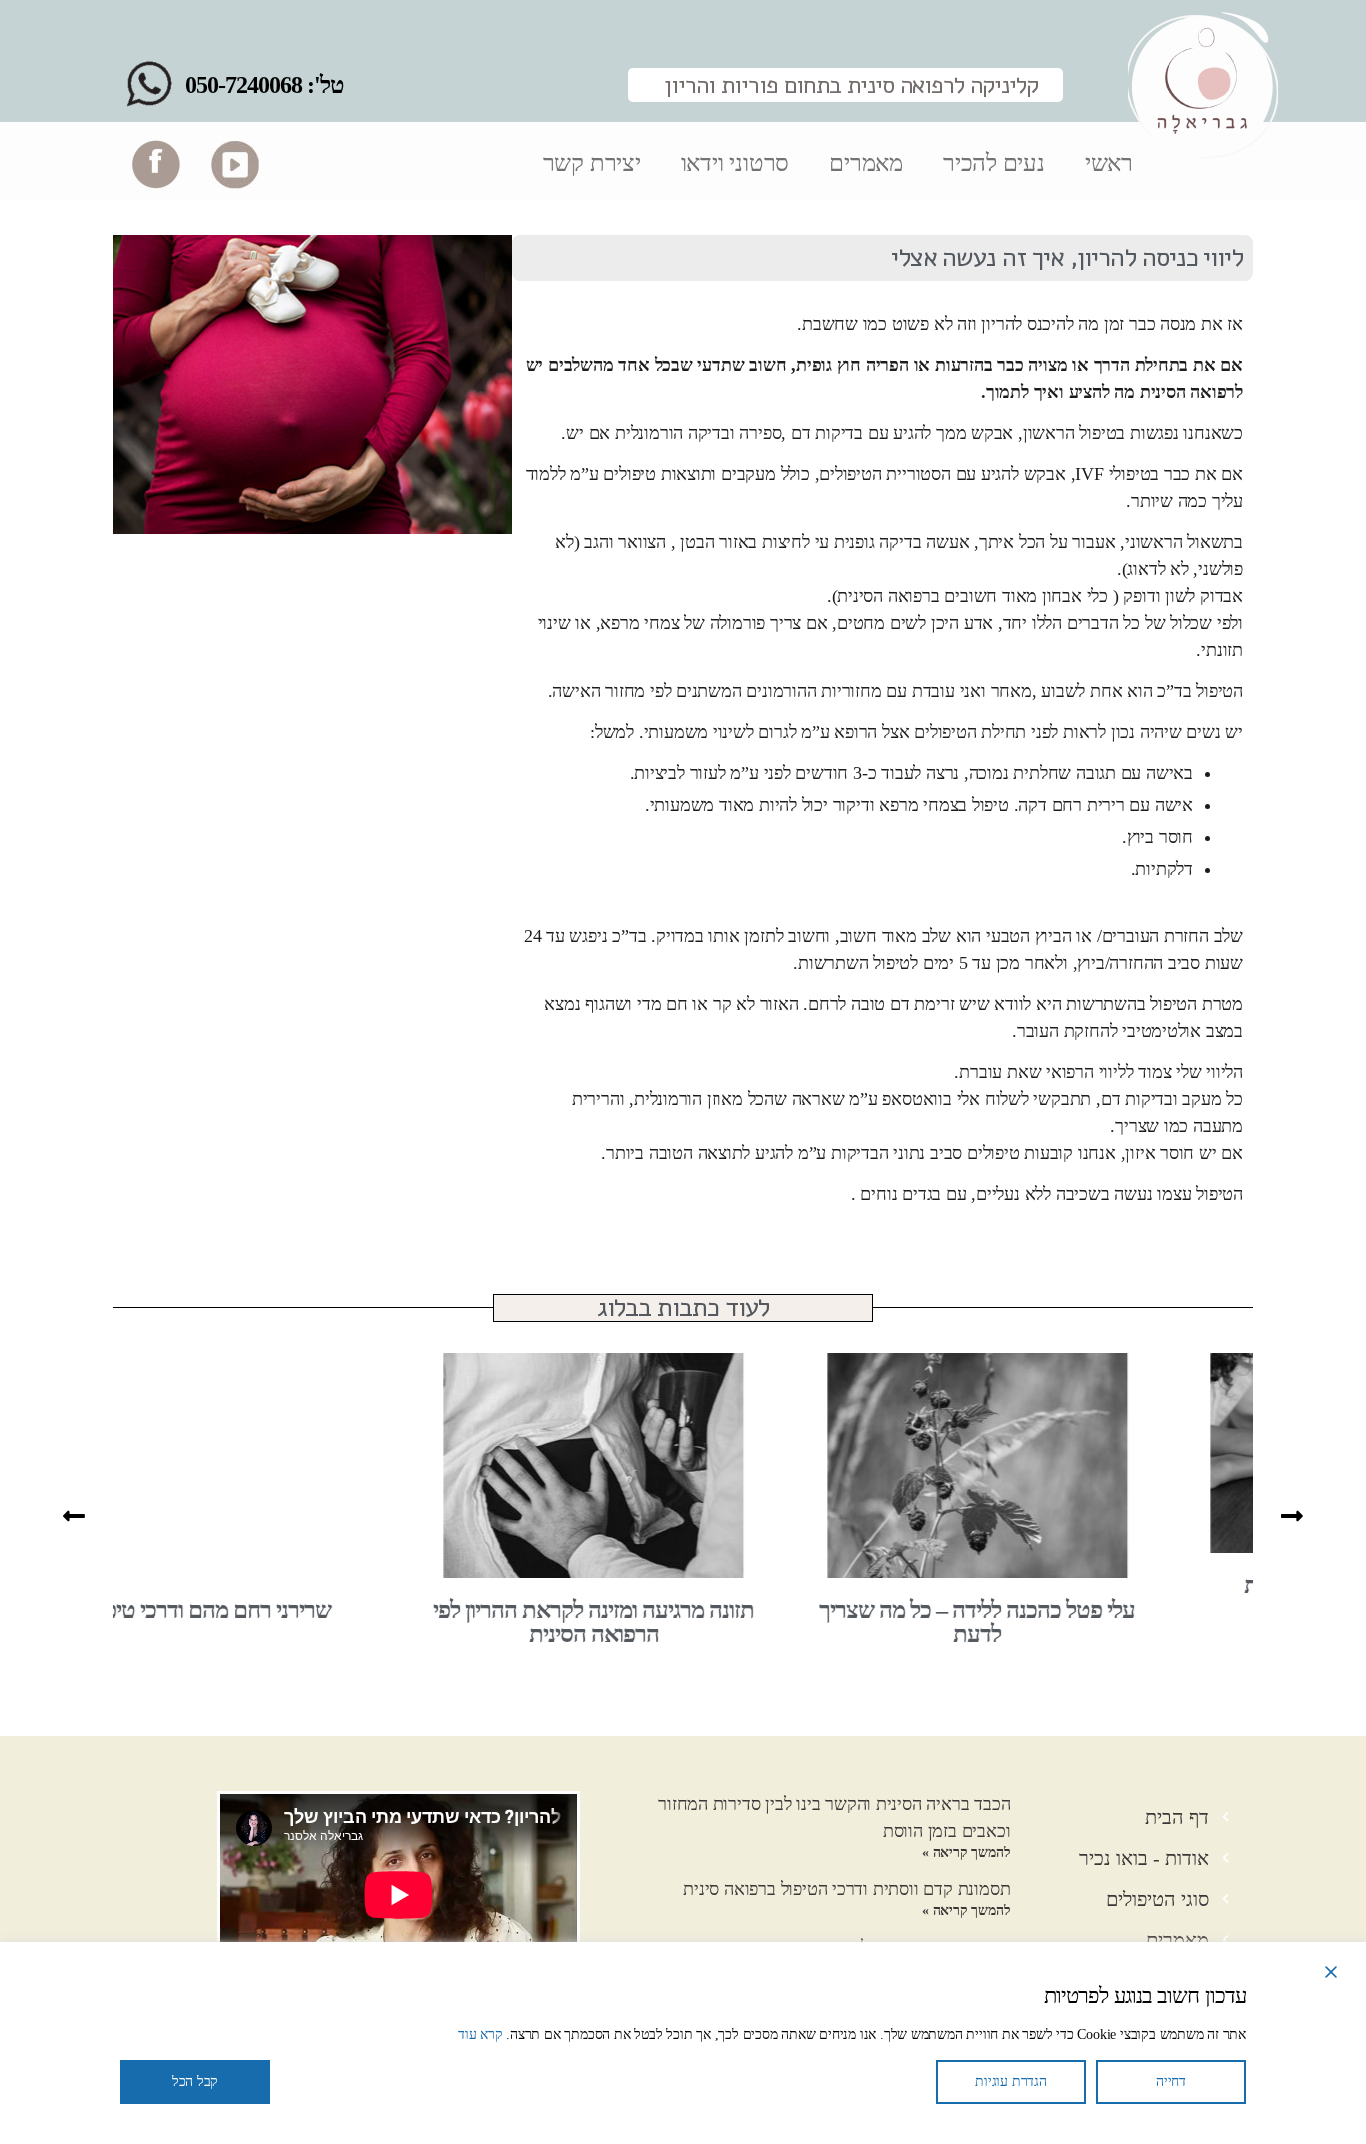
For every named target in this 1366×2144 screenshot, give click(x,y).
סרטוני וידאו (735, 163)
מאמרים (866, 163)
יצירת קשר (592, 163)
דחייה (1171, 2081)
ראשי (1109, 163)
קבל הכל (195, 2081)
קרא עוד (480, 2034)
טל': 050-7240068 (264, 85)
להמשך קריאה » (966, 1852)
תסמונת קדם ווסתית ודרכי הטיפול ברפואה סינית (846, 1889)
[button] (74, 1514)
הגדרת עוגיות (1010, 2081)
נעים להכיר (994, 163)
